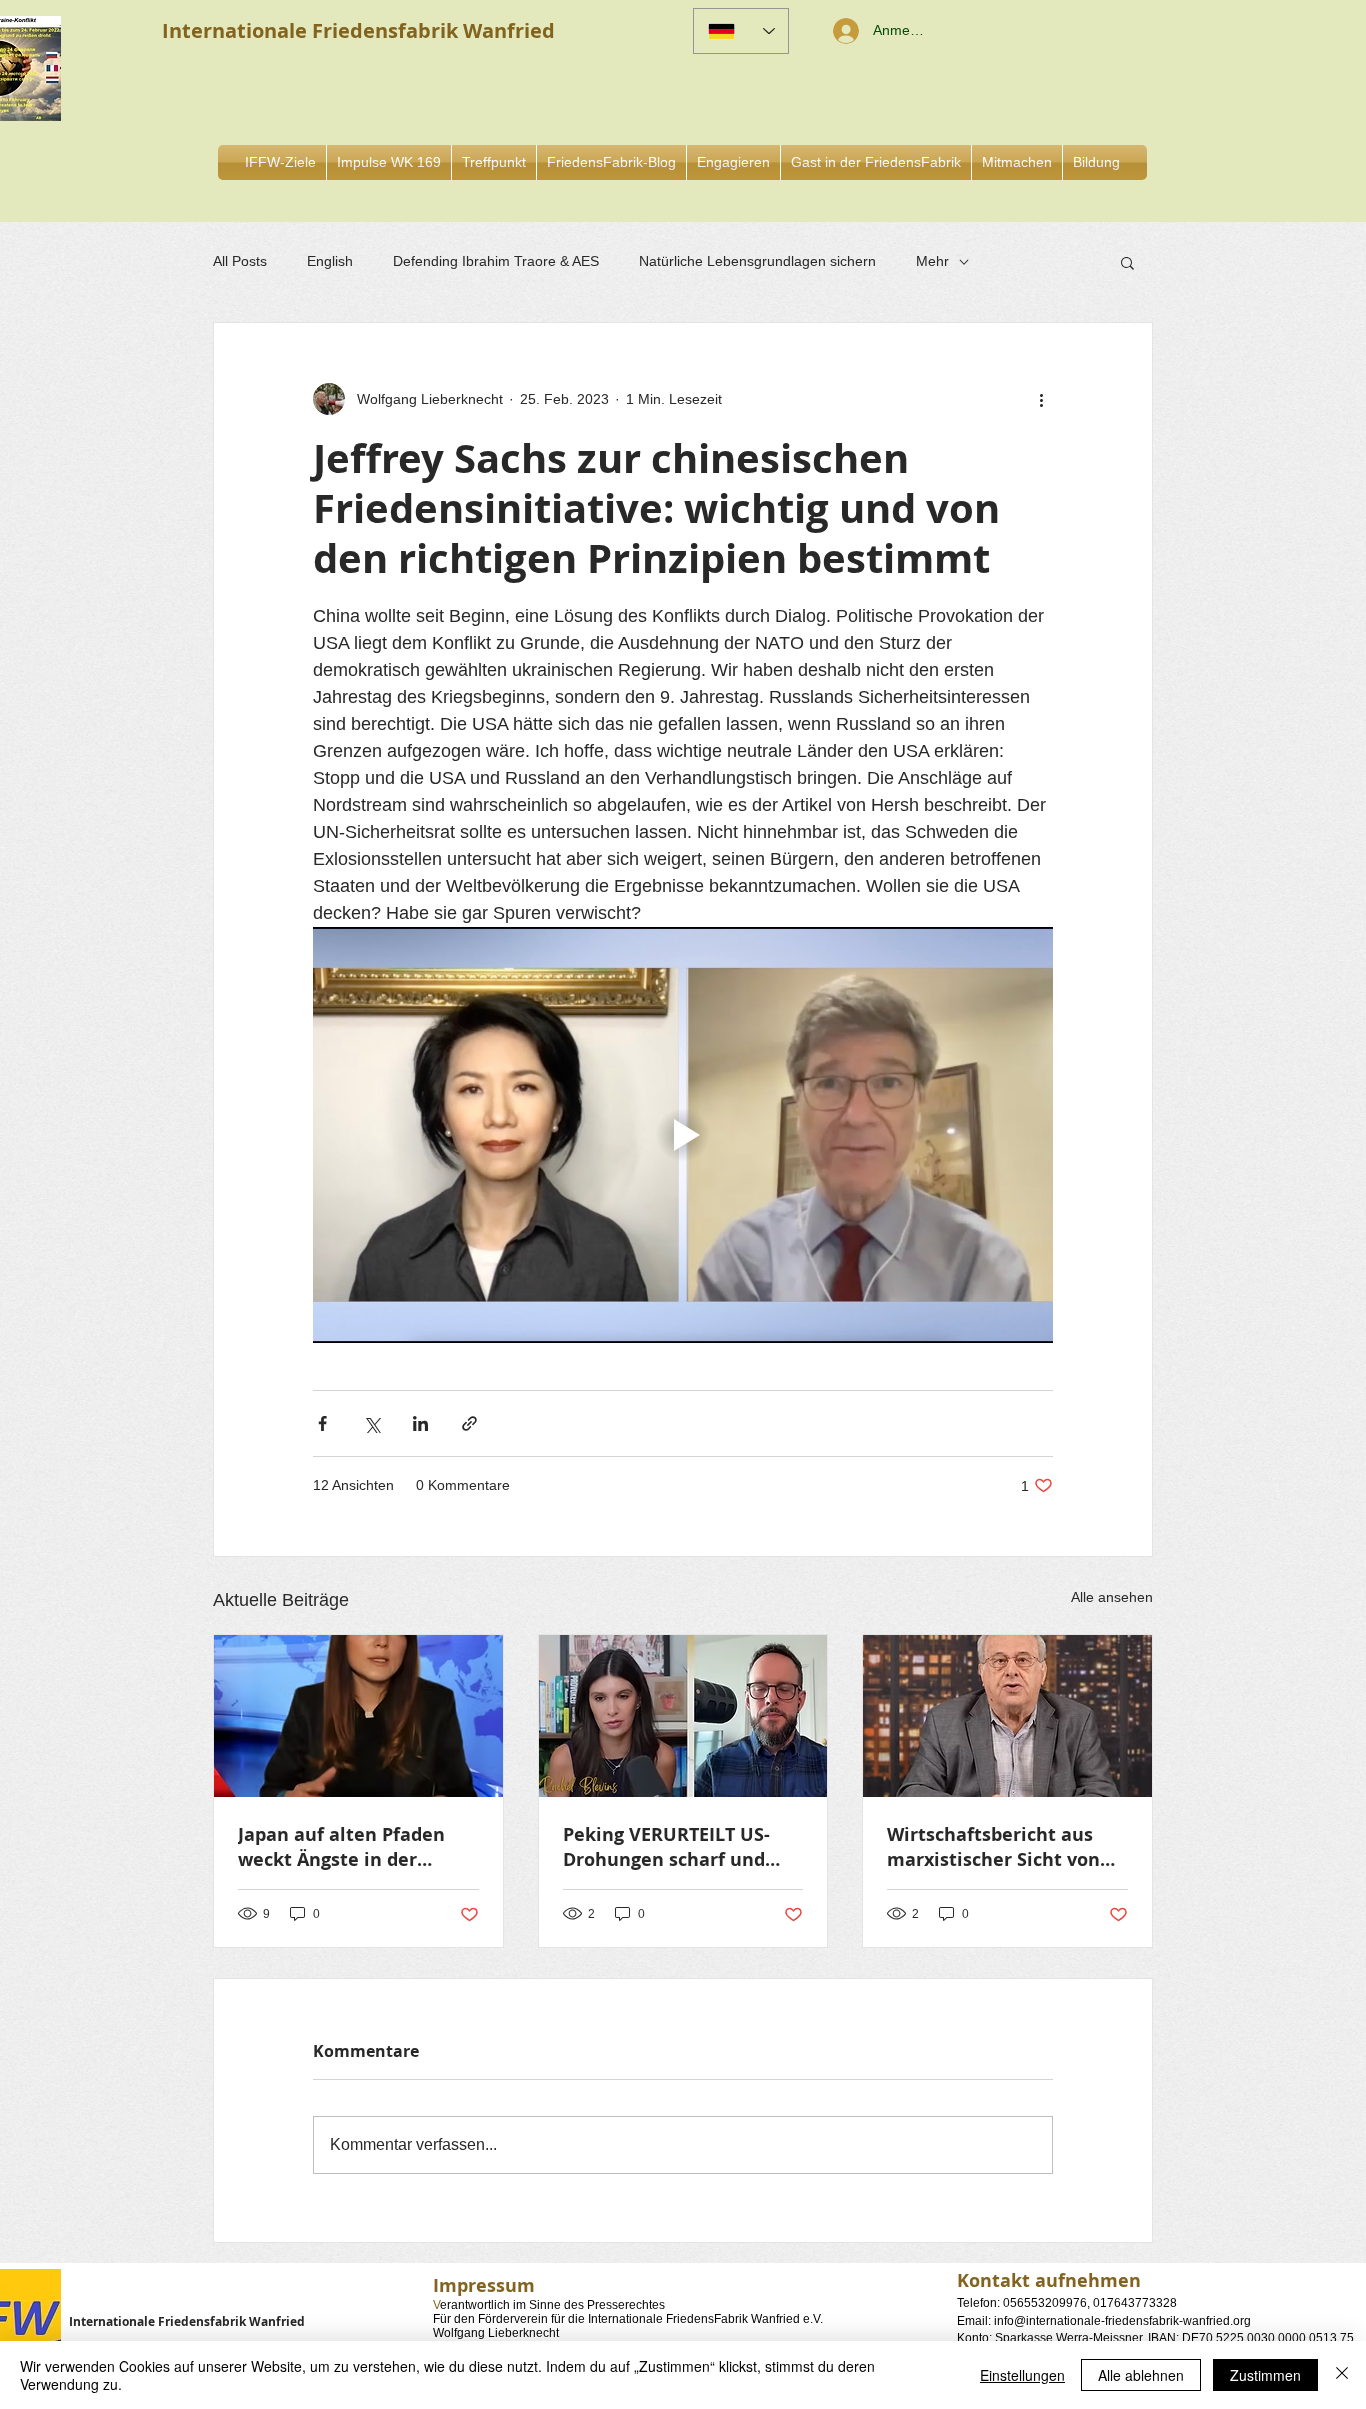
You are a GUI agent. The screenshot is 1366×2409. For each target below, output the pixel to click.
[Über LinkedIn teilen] (420, 1423)
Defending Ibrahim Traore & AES (496, 261)
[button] (733, 162)
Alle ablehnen (1141, 2375)
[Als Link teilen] (469, 1423)
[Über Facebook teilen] (322, 1423)
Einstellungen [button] (1022, 2375)
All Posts (240, 261)
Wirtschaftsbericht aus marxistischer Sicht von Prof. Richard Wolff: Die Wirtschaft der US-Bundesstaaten (993, 1847)
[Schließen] (1342, 2375)
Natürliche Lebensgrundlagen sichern (757, 261)
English (330, 261)
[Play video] (683, 1135)
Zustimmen (1265, 2375)
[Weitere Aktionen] (1041, 399)
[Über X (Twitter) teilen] (371, 1423)
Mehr (932, 261)
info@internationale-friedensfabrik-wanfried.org (1122, 2321)
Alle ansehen (1112, 1597)
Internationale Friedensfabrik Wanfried (187, 2321)
